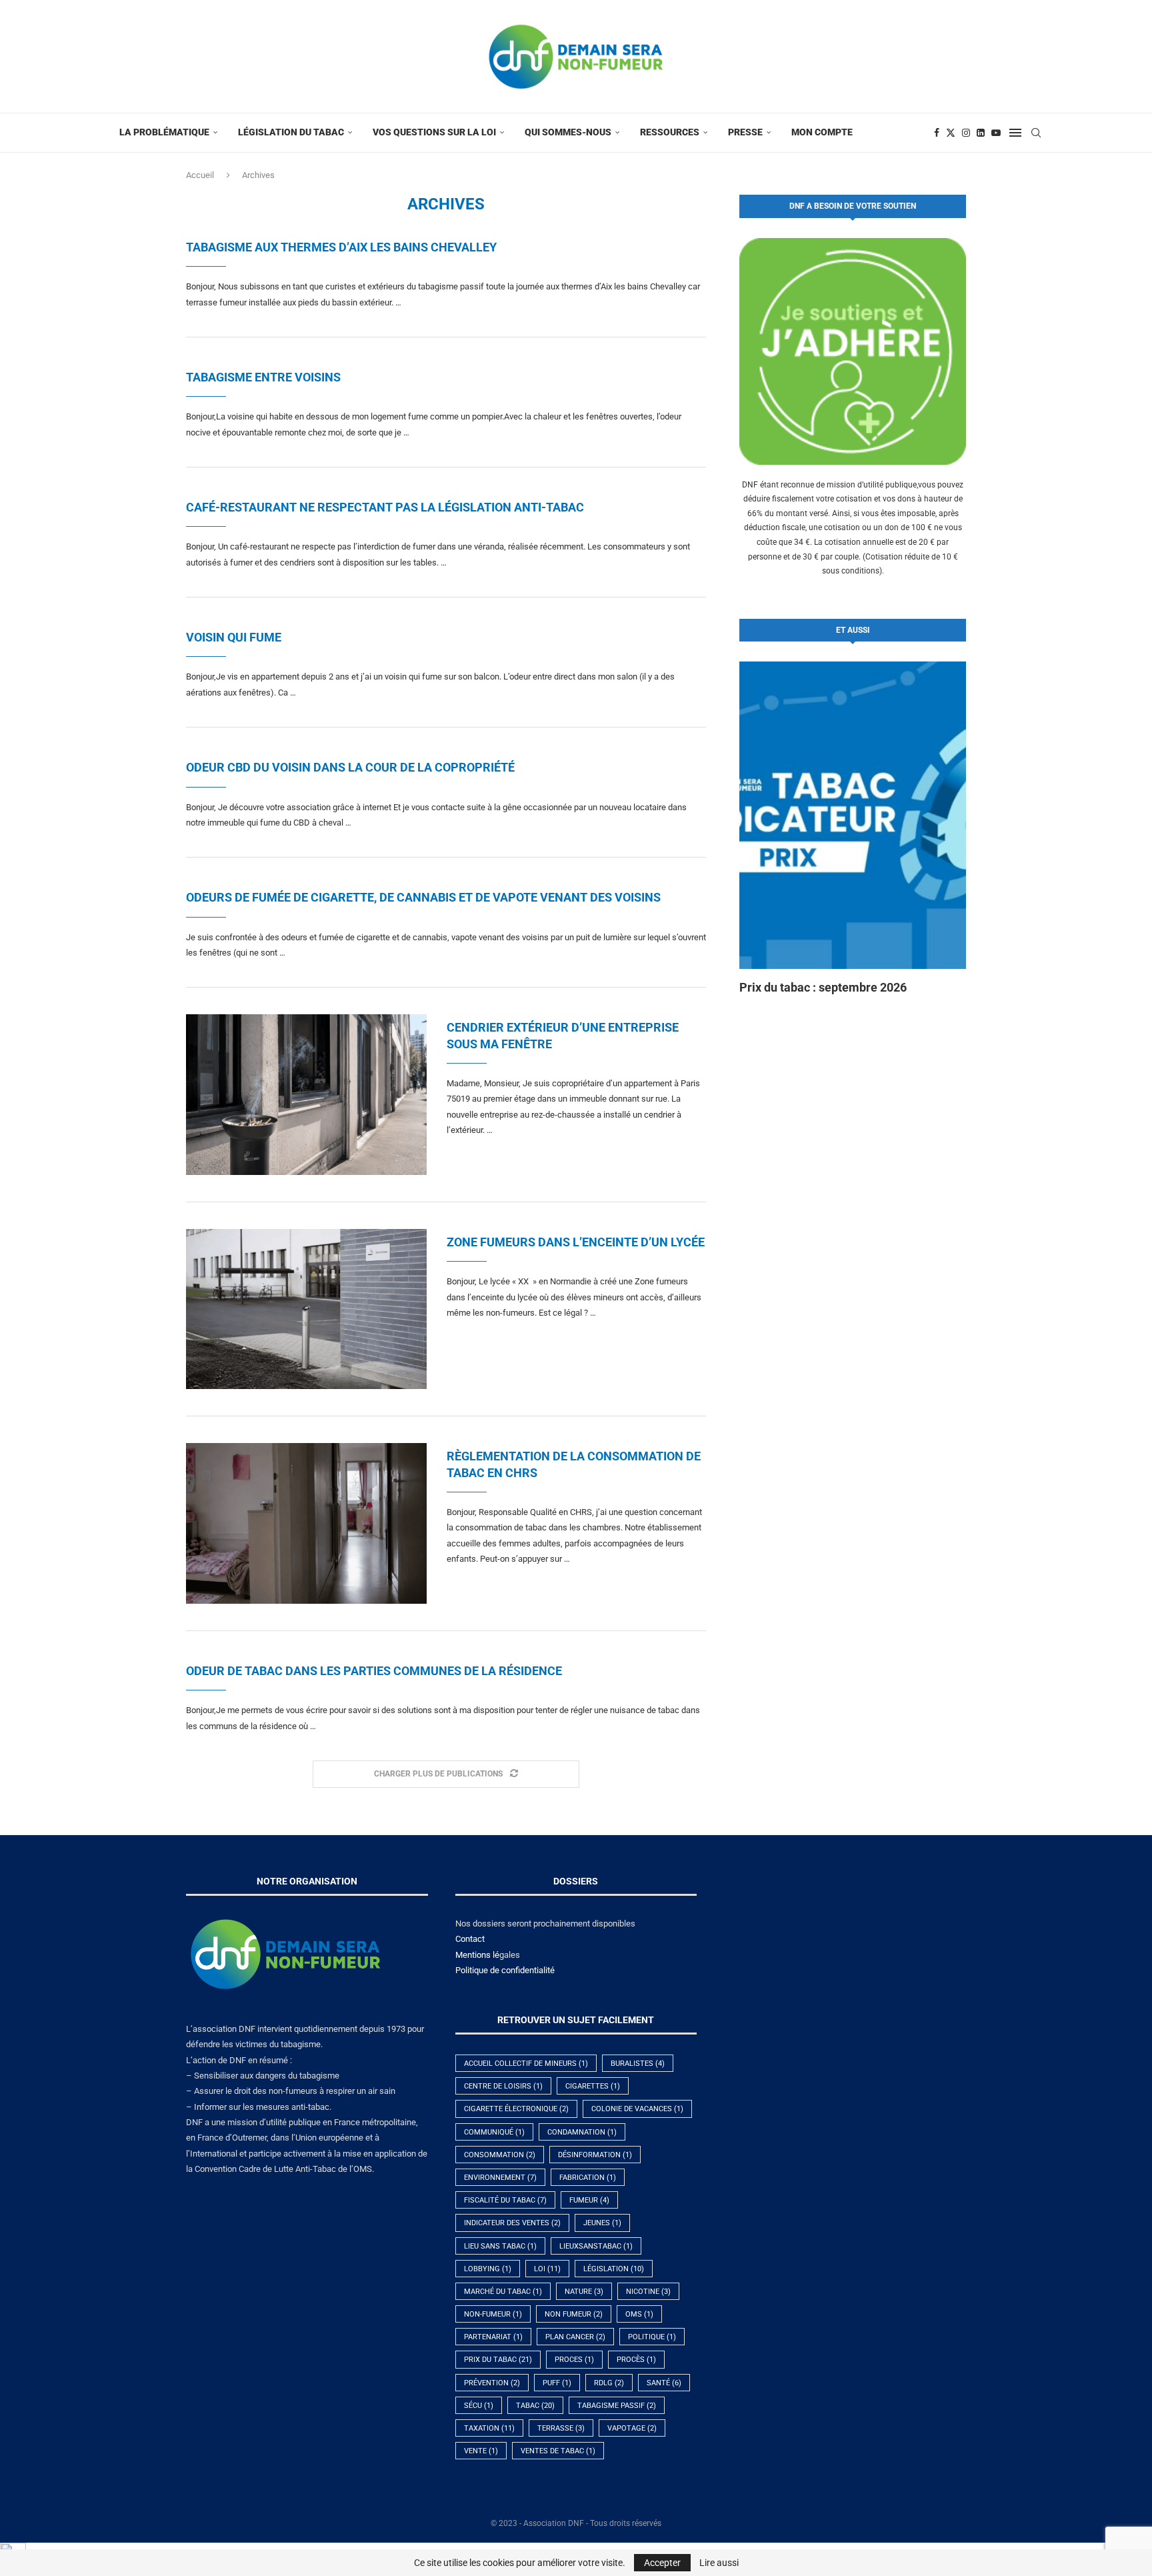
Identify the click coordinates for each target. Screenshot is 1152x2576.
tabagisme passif (617, 2406)
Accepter (662, 2563)
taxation (489, 2428)
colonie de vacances (637, 2109)
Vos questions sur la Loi (434, 132)
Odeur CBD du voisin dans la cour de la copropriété (350, 767)
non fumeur (574, 2314)
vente (481, 2451)
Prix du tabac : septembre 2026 (823, 987)
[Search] (1036, 133)
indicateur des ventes (512, 2223)
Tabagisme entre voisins (263, 377)
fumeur (589, 2200)
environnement (500, 2178)
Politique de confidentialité (505, 1970)
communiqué (494, 2132)
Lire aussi (719, 2563)
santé (664, 2383)
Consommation (500, 2155)
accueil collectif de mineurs (526, 2064)
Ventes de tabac (558, 2451)
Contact (470, 1939)
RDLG (609, 2383)
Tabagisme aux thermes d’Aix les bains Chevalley (341, 247)
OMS (639, 2314)
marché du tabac (503, 2292)
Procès (636, 2360)
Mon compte (822, 132)
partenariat (493, 2337)
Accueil (200, 175)
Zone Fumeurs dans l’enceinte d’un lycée (576, 1242)
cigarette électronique (516, 2109)
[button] (764, 828)
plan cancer (575, 2337)
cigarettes (593, 2086)
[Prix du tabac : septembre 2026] (853, 815)
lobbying (488, 2269)
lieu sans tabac (500, 2246)
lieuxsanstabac (596, 2246)
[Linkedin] (981, 133)
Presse (745, 132)
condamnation (582, 2132)
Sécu (479, 2406)
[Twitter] (951, 133)
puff (557, 2383)
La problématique (164, 132)
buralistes (638, 2064)
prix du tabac (498, 2360)
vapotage (632, 2428)
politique (652, 2337)
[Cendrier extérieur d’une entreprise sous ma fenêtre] (306, 1094)
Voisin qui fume (234, 637)
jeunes (602, 2223)
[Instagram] (966, 133)
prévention (492, 2383)
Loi (547, 2269)
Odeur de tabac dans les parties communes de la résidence (374, 1671)
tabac (535, 2406)
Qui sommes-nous (568, 132)
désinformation (595, 2155)
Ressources (670, 132)
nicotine (648, 2292)
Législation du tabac (291, 132)
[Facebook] (937, 133)
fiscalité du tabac (505, 2200)
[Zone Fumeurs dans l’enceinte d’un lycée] (306, 1309)
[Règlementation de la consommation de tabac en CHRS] (306, 1523)
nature (584, 2292)
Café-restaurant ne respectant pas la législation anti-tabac (385, 507)
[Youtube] (996, 133)
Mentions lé (477, 1955)
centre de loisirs (503, 2086)
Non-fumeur (493, 2314)
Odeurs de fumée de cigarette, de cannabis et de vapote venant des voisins (423, 897)
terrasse (561, 2428)
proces (574, 2360)
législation (614, 2269)
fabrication (588, 2178)
